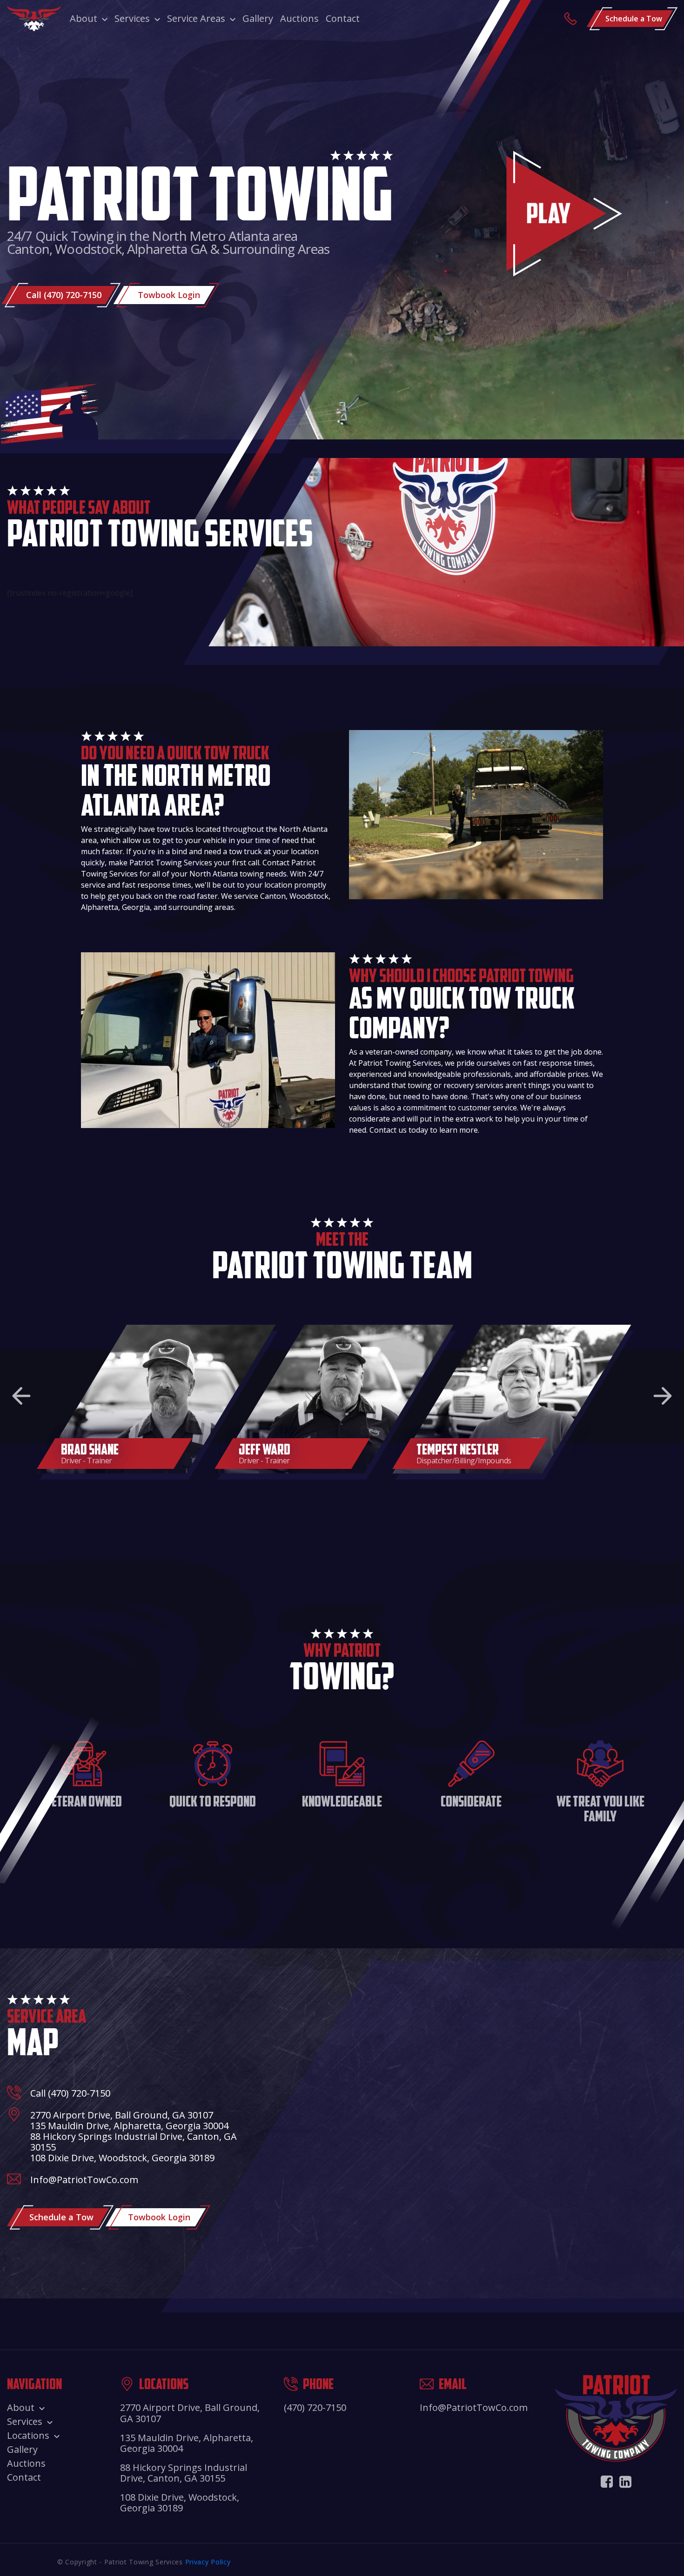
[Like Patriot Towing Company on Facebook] (607, 2481)
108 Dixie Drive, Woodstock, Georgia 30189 (122, 2158)
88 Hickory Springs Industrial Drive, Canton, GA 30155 (134, 2142)
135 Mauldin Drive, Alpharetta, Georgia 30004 (129, 2126)
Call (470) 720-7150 (70, 2093)
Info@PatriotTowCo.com (84, 2180)
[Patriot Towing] (34, 19)
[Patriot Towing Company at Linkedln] (625, 2481)
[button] (21, 1396)
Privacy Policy (208, 2562)
